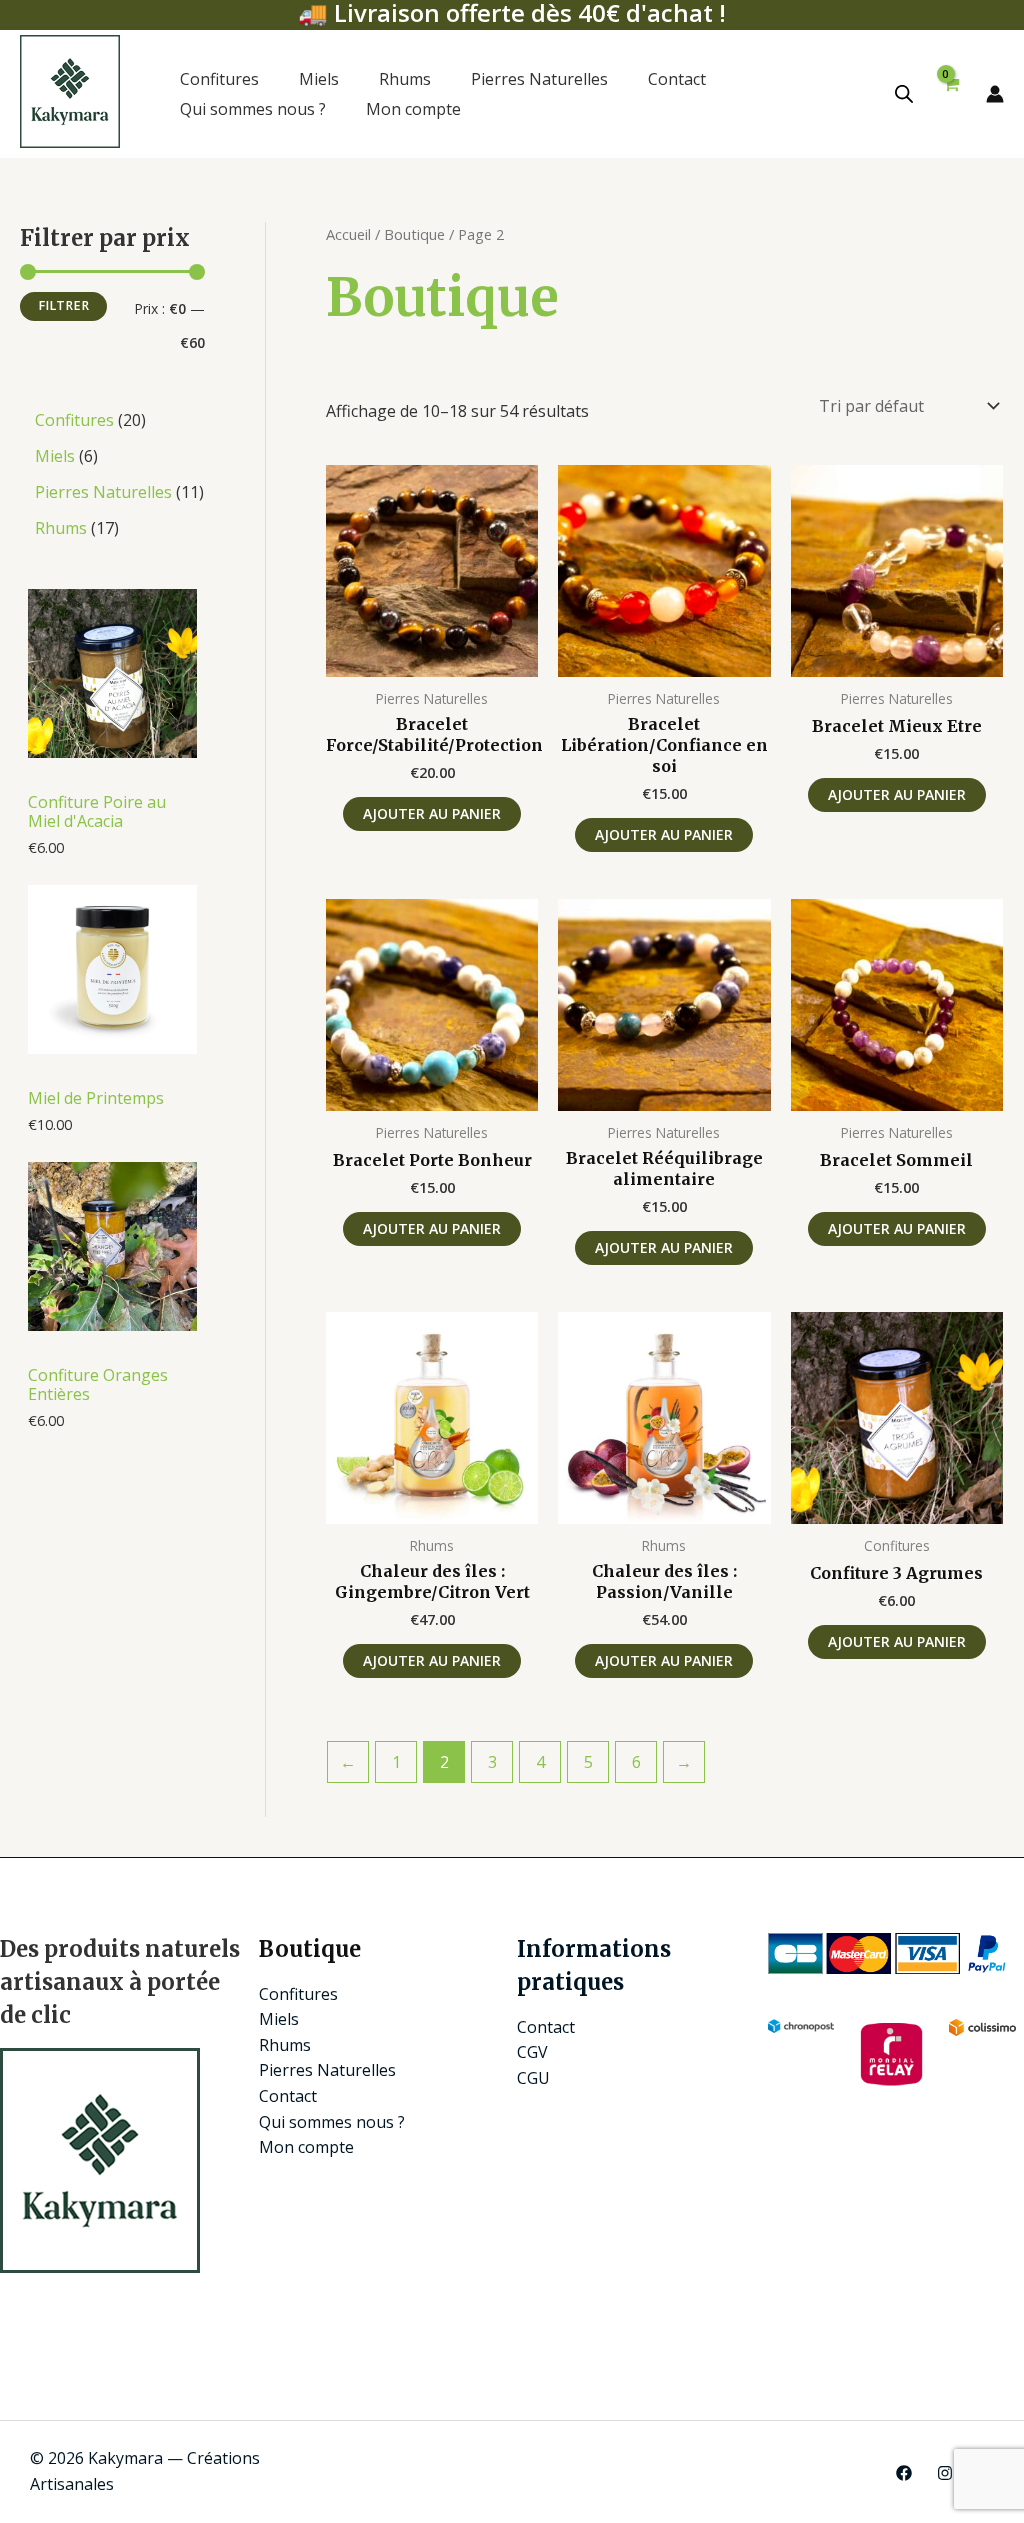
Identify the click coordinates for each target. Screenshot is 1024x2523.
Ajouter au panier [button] (432, 813)
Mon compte (413, 109)
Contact (677, 79)
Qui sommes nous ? (253, 109)
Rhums (405, 79)
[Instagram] (945, 2473)
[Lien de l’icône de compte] (995, 94)
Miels (319, 79)
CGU (533, 2078)
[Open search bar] (904, 93)
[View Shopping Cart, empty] (950, 93)
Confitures (219, 79)
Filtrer (63, 305)
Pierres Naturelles (539, 79)
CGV (532, 2052)
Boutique (414, 234)
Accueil (348, 234)
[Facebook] (904, 2473)
